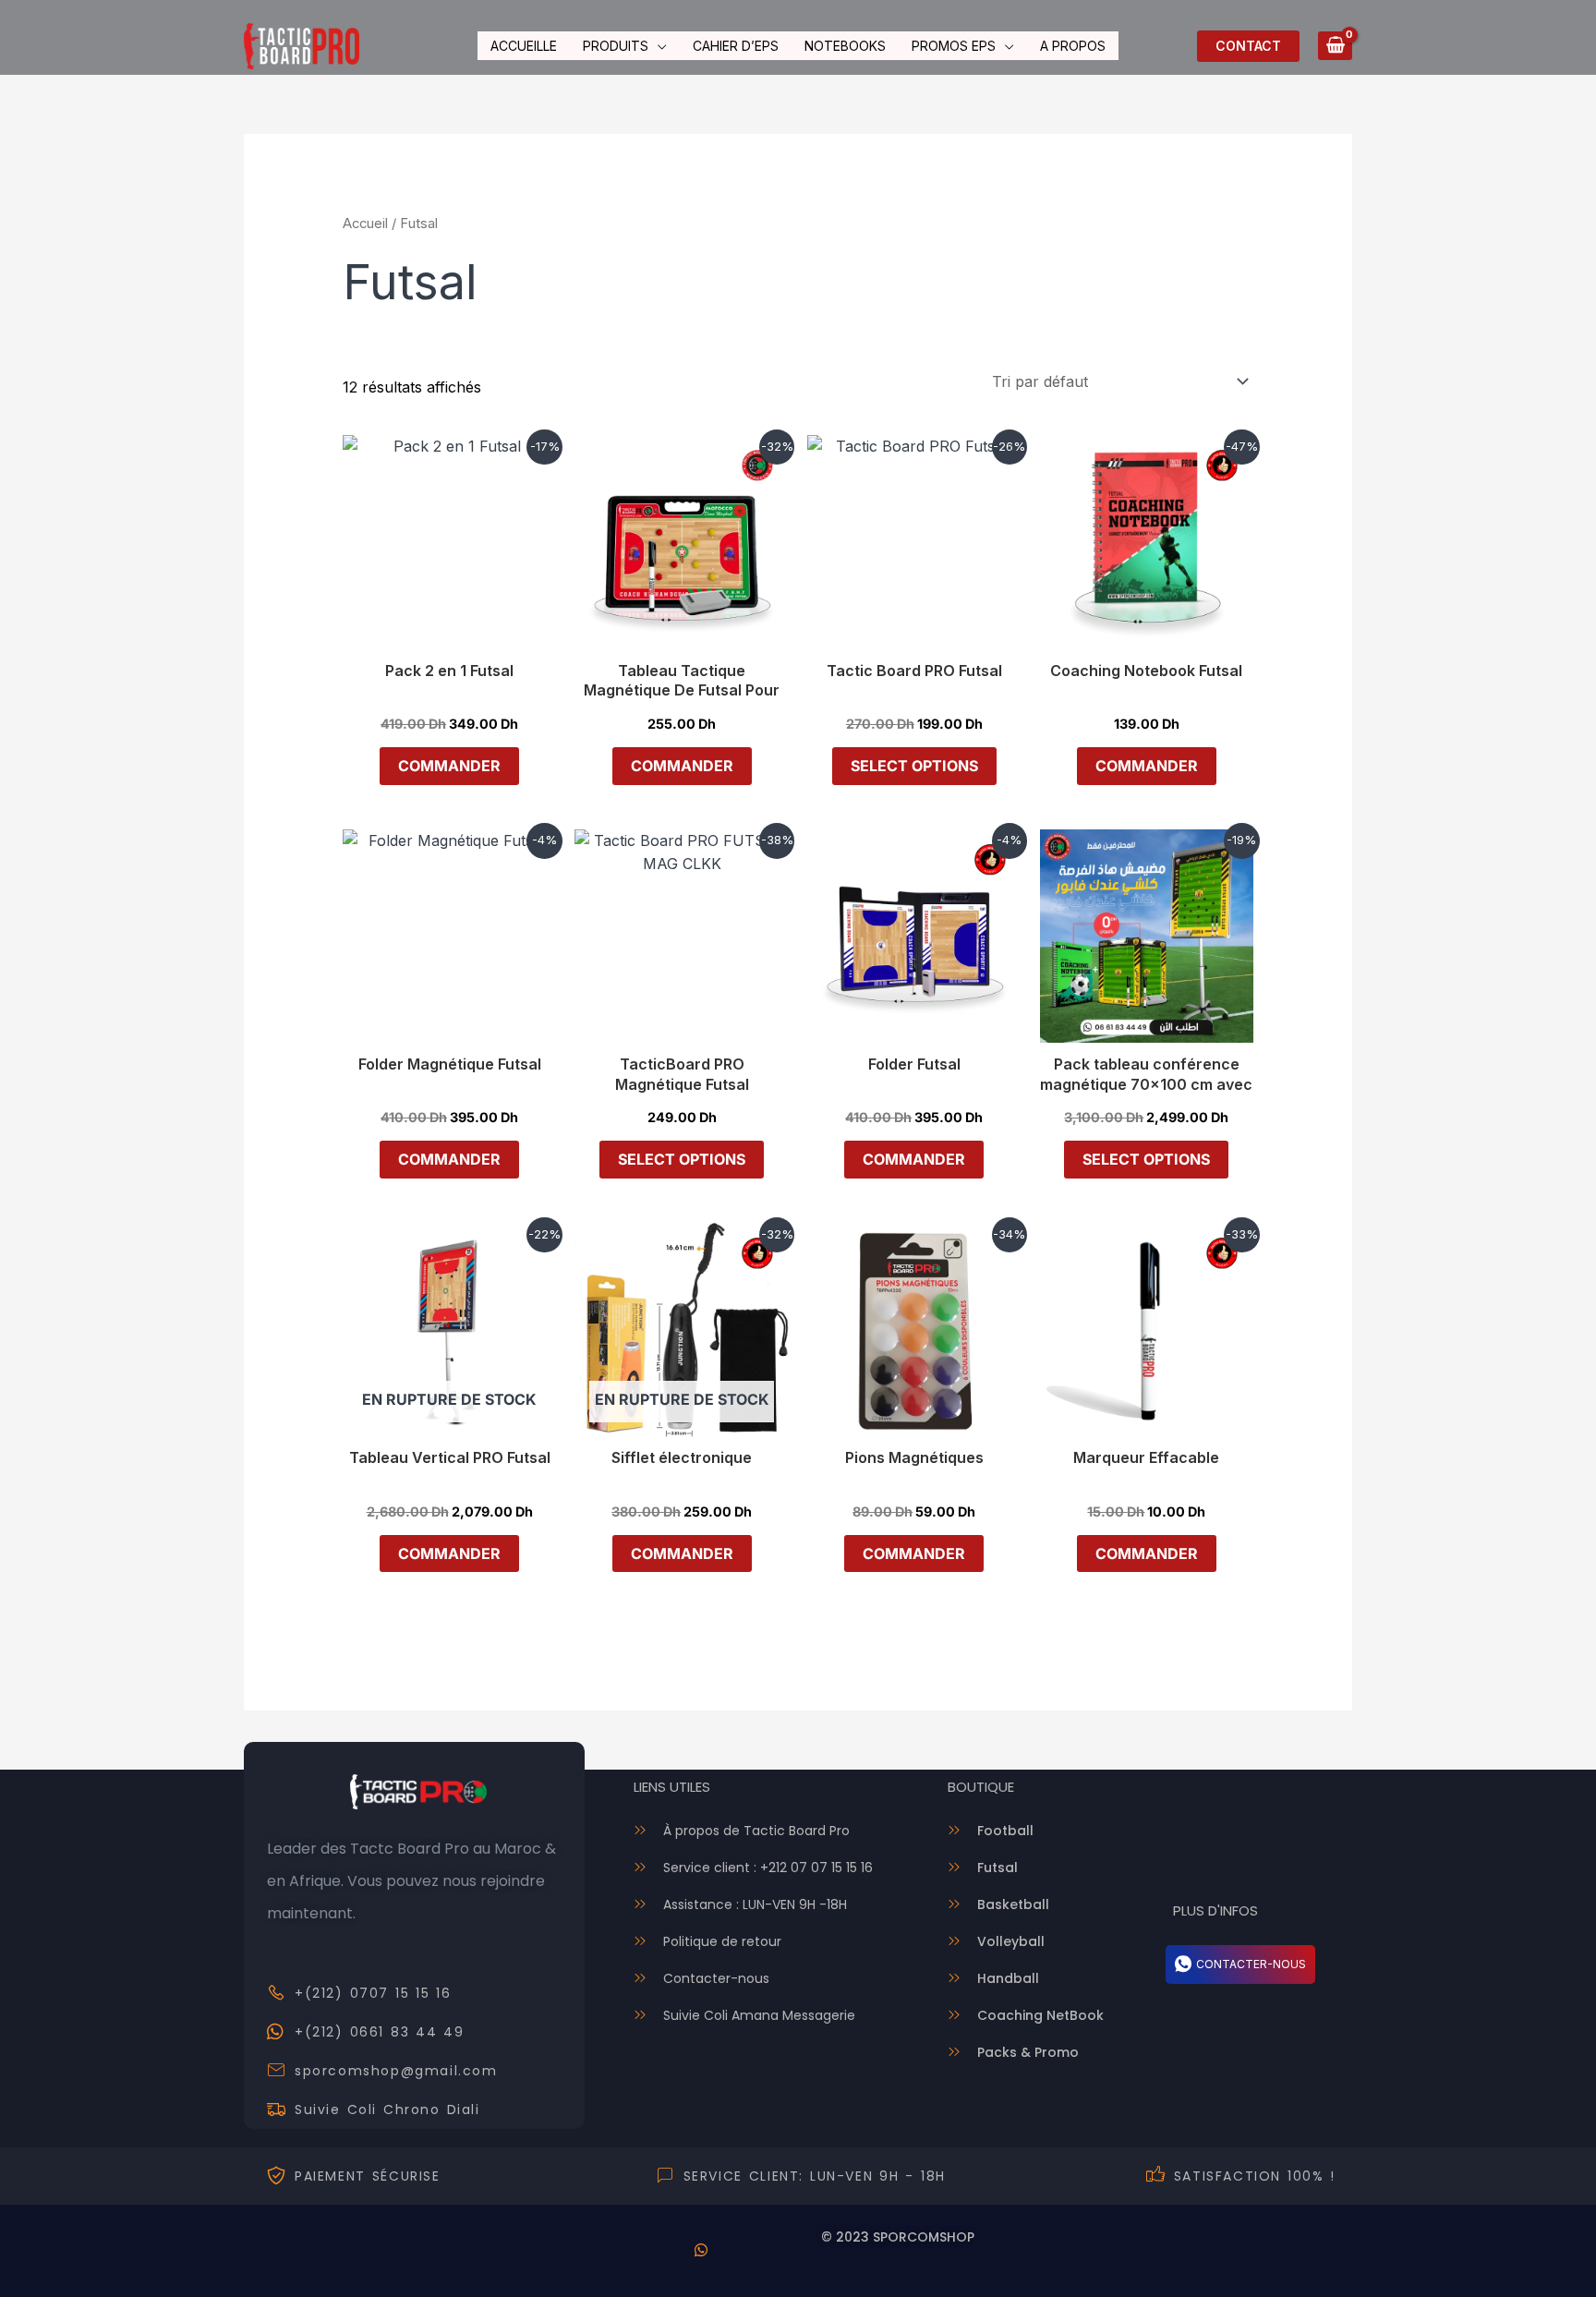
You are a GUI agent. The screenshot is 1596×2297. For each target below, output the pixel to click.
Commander (449, 766)
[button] (1248, 46)
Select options (914, 766)
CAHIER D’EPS (736, 46)
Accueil (365, 224)
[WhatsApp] (701, 2251)
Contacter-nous (1251, 1964)
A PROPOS (1073, 46)
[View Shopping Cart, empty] (1335, 46)
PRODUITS (616, 46)
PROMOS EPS (954, 46)
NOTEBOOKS (845, 46)
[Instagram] (752, 2251)
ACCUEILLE (524, 46)
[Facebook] (650, 2251)
